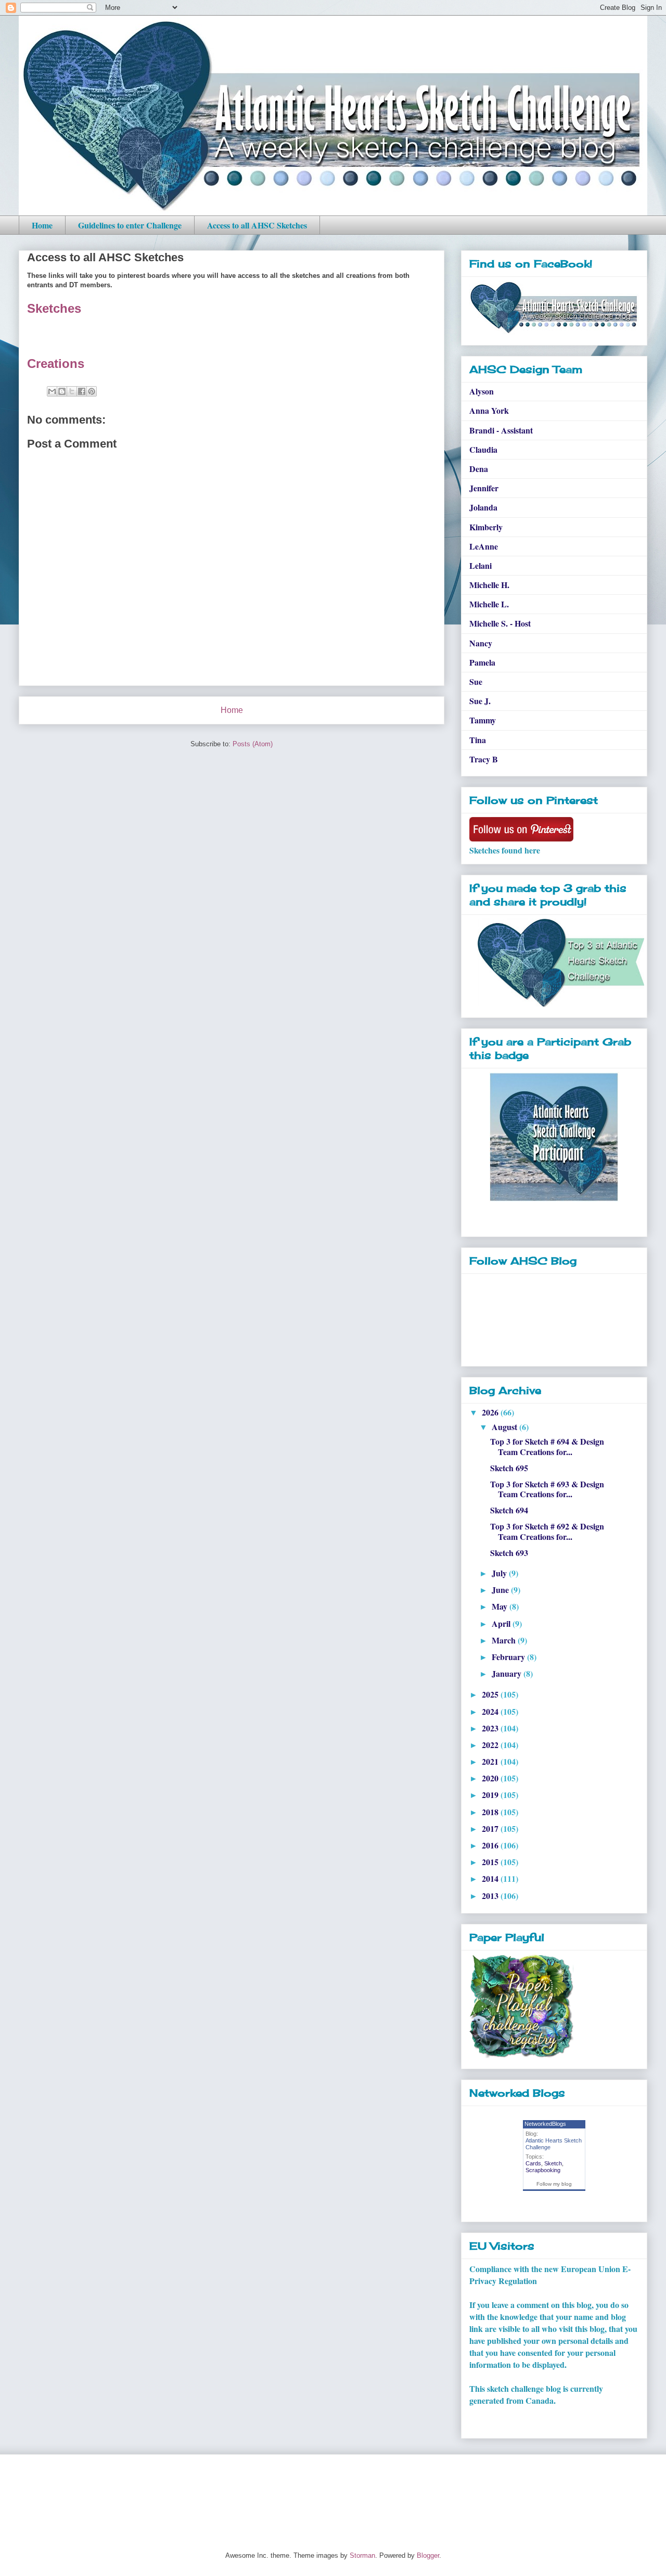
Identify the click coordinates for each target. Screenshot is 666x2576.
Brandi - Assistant (501, 430)
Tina (478, 740)
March (505, 1640)
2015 (491, 1862)
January (508, 1673)
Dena (479, 469)
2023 (491, 1728)
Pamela (482, 662)
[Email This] (52, 391)
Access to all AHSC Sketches (257, 225)
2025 (491, 1694)
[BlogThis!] (62, 391)
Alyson (482, 391)
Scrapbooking (543, 2170)
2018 (491, 1812)
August (505, 1427)
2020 (491, 1778)
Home (42, 225)
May (501, 1606)
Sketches (54, 308)
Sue (476, 681)
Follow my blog (554, 2184)
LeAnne (484, 546)
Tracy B (484, 759)
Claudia (483, 449)
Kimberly (486, 527)
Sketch (553, 2163)
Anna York (489, 410)
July (500, 1573)
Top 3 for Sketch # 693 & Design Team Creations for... (547, 1489)
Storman (362, 2555)
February (509, 1657)
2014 (491, 1878)
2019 (491, 1795)
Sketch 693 (509, 1553)
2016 (491, 1845)
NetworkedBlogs (545, 2124)
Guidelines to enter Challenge (130, 225)
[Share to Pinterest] (92, 391)
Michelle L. (489, 604)
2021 (491, 1761)
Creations (56, 364)
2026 (491, 1412)
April (502, 1623)
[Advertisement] (208, 2494)
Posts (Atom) (253, 744)
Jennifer (484, 488)
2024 (491, 1711)
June (501, 1590)
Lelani (481, 565)
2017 (491, 1828)
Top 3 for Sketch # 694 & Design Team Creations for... (547, 1446)
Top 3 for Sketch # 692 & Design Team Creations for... (547, 1531)
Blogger (428, 2555)
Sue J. (480, 701)
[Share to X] (72, 391)
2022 (491, 1745)
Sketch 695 (509, 1468)
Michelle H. (489, 585)
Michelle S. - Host (500, 623)
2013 (491, 1896)
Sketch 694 (509, 1510)
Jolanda (483, 507)
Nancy (481, 643)
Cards (533, 2163)
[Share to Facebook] (82, 391)
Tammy (483, 720)
